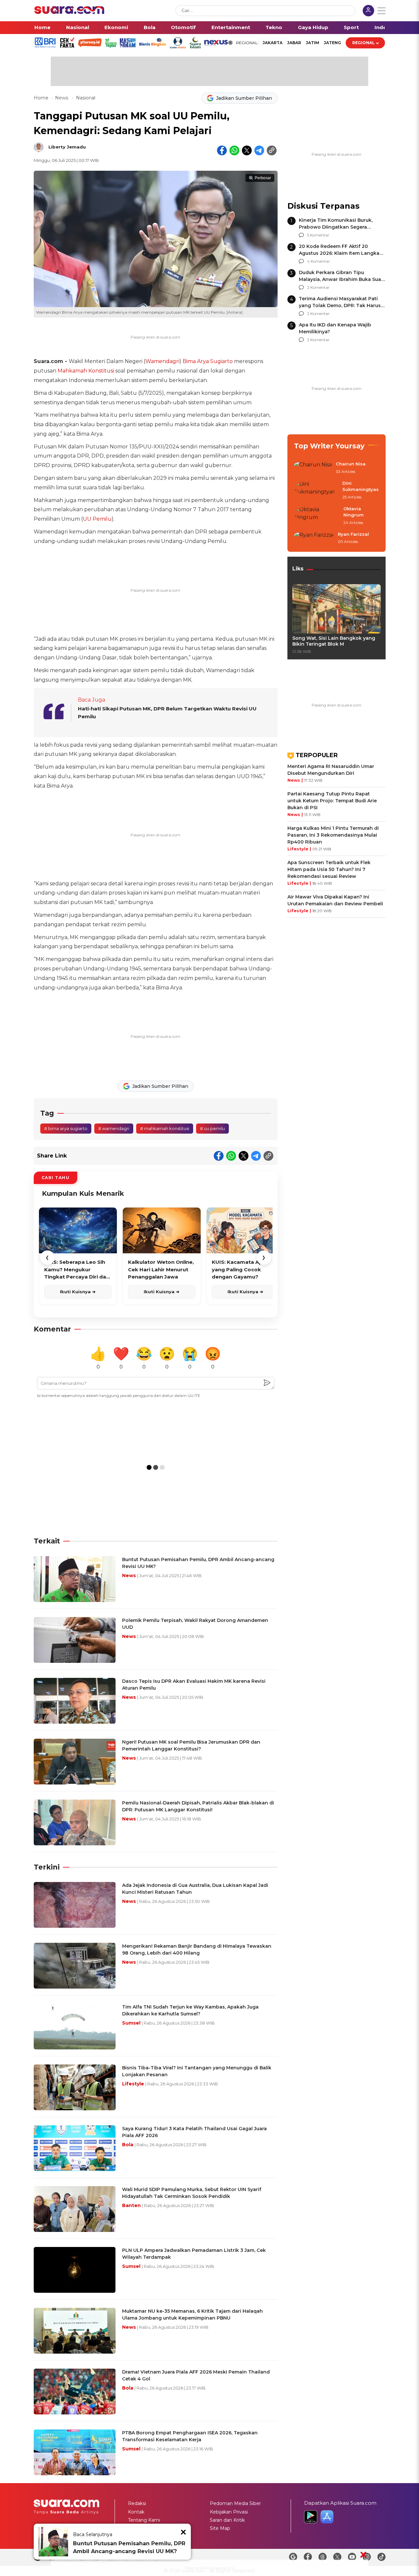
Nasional (78, 27)
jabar (294, 43)
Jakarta (273, 43)
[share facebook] (222, 150)
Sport (351, 27)
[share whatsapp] (234, 150)
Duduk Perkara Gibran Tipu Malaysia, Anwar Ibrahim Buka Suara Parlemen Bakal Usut (342, 279)
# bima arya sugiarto (66, 1128)
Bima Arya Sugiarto (208, 361)
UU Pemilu (97, 519)
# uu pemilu (212, 1128)
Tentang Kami (144, 2520)
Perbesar (263, 178)
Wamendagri (162, 361)
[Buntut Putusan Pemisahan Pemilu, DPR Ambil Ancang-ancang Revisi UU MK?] (53, 2542)
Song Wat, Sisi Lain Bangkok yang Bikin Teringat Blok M (334, 641)
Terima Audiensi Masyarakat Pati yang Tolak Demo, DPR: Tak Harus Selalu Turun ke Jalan (340, 305)
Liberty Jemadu (67, 147)
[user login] (368, 11)
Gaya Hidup (313, 27)
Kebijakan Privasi (229, 2512)
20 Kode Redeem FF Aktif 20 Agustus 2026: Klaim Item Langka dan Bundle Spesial (339, 253)
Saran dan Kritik (227, 2520)
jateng (332, 43)
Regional (364, 43)
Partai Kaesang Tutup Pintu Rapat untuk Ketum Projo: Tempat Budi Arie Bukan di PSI (332, 801)
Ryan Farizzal (353, 534)
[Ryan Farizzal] (314, 538)
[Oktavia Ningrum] (317, 516)
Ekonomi (116, 27)
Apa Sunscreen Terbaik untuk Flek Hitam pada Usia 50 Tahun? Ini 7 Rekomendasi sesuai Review (329, 869)
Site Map (220, 2528)
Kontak (136, 2512)
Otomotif (183, 27)
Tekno (274, 27)
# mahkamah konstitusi (165, 1128)
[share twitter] (247, 150)
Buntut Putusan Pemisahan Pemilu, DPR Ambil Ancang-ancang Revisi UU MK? (129, 2547)
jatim (312, 43)
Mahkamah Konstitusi (86, 371)
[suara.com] (69, 12)
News (62, 98)
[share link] (272, 150)
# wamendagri (114, 1128)
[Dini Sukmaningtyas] (316, 490)
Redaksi (137, 2503)
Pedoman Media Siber (235, 2503)
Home (42, 27)
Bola (150, 27)
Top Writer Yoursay (329, 446)
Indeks (383, 27)
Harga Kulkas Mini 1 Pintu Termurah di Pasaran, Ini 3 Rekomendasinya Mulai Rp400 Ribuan (333, 835)
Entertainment (231, 27)
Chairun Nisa (351, 464)
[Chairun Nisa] (313, 468)
